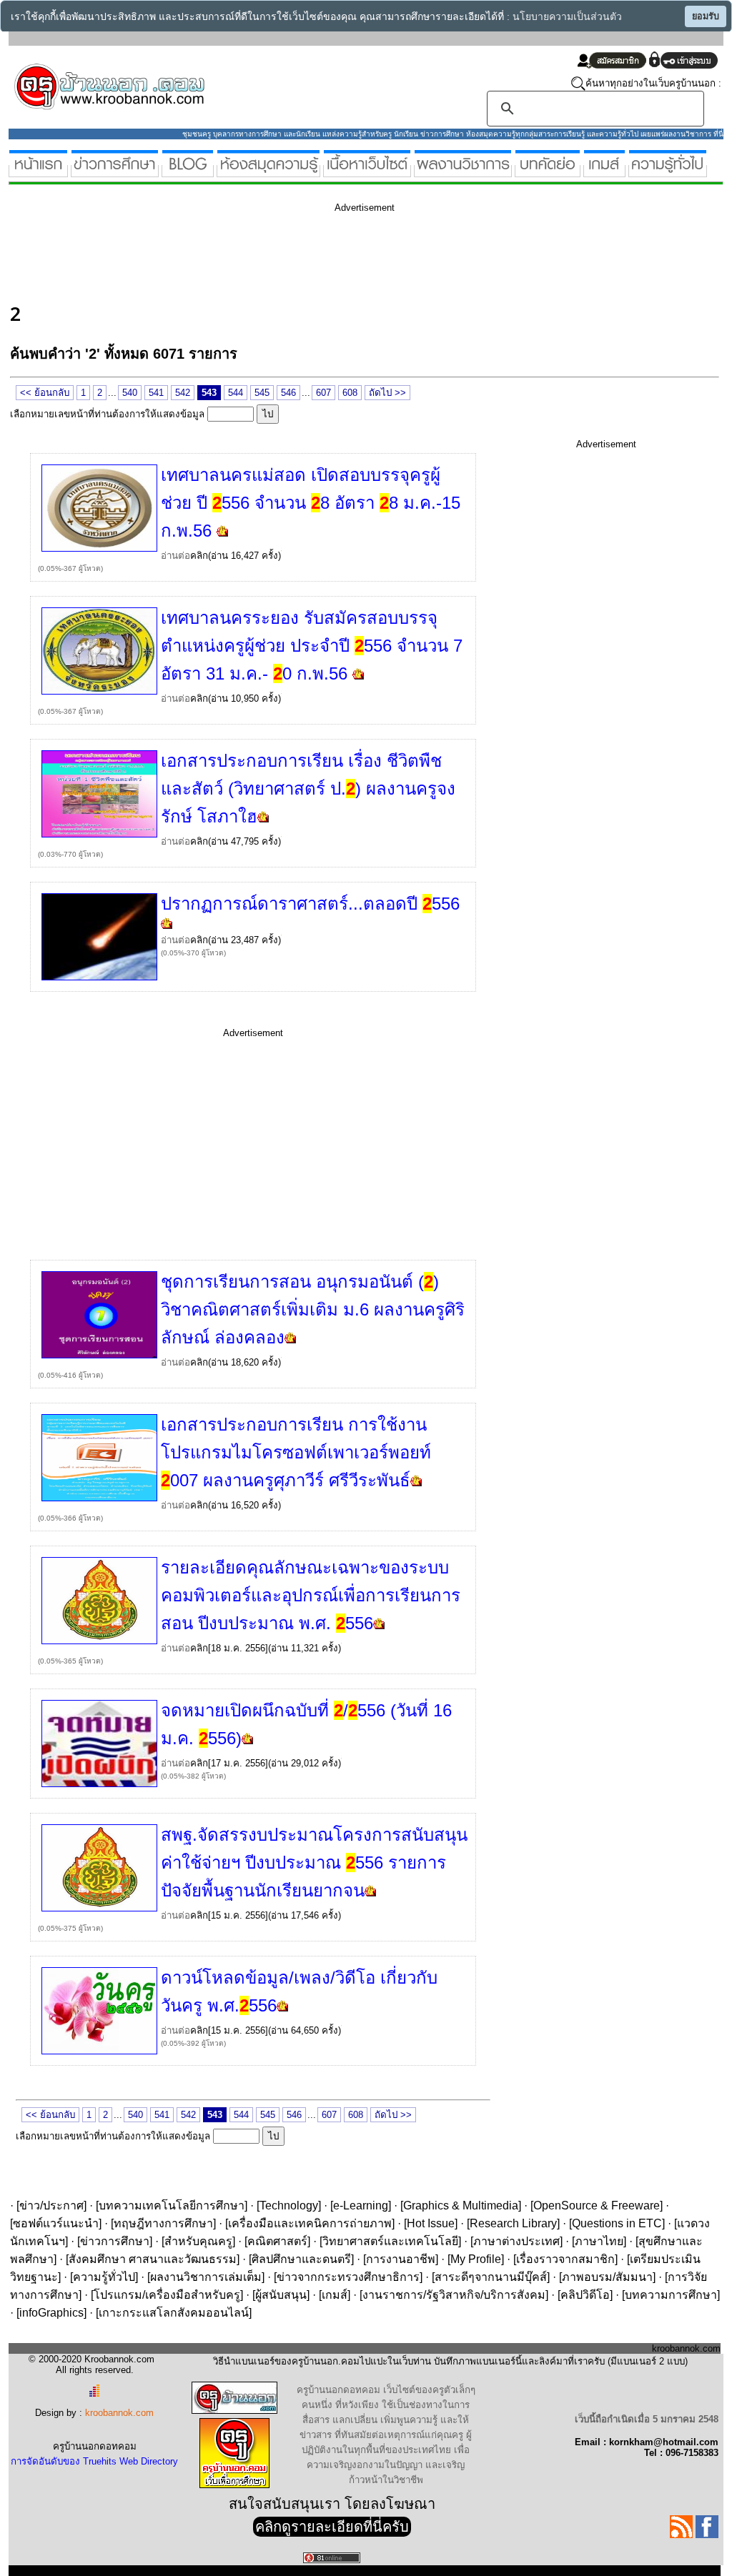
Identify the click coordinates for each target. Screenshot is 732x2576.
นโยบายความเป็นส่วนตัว (567, 17)
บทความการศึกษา (671, 2295)
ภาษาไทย (599, 2241)
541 (156, 393)
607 (323, 393)
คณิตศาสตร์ (277, 2241)
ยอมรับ (706, 16)
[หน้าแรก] (38, 171)
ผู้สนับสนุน (281, 2295)
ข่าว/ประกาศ (51, 2205)
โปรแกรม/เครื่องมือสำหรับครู (167, 2295)
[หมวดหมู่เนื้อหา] (367, 171)
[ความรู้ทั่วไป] (668, 171)
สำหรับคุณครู (198, 2241)
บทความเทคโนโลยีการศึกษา (172, 2205)
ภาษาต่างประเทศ (516, 2241)
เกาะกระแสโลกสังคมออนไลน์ (174, 2313)
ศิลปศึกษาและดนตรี (301, 2259)
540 (130, 393)
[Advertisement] (270, 256)
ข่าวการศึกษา (115, 2241)
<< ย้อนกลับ (45, 393)
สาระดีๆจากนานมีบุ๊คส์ (491, 2277)
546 (288, 393)
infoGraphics (51, 2313)
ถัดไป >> (387, 393)
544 (236, 393)
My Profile (476, 2259)
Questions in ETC (617, 2223)
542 (183, 393)
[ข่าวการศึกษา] (115, 171)
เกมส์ (335, 2295)
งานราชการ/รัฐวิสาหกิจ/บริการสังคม (454, 2295)
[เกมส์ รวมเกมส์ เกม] (604, 171)
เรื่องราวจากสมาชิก (565, 2259)
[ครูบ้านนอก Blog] (188, 171)
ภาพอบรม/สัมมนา (607, 2277)
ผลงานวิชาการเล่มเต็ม (206, 2277)
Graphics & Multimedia (461, 2205)
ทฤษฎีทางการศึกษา (163, 2223)
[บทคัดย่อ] (548, 171)
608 (350, 393)
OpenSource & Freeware (597, 2205)
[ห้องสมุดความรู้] (268, 171)
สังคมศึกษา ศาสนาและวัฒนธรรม (153, 2259)
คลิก (199, 556)
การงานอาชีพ (401, 2259)
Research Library (513, 2223)
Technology (289, 2205)
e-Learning (361, 2205)
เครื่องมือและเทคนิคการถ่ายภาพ (310, 2223)
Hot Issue (431, 2223)
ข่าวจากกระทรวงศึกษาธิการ (348, 2277)
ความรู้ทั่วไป (104, 2277)
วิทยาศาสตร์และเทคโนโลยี (390, 2241)
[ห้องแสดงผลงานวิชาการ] (463, 171)
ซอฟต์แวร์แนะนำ (56, 2223)
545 (262, 393)
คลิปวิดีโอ (585, 2295)
